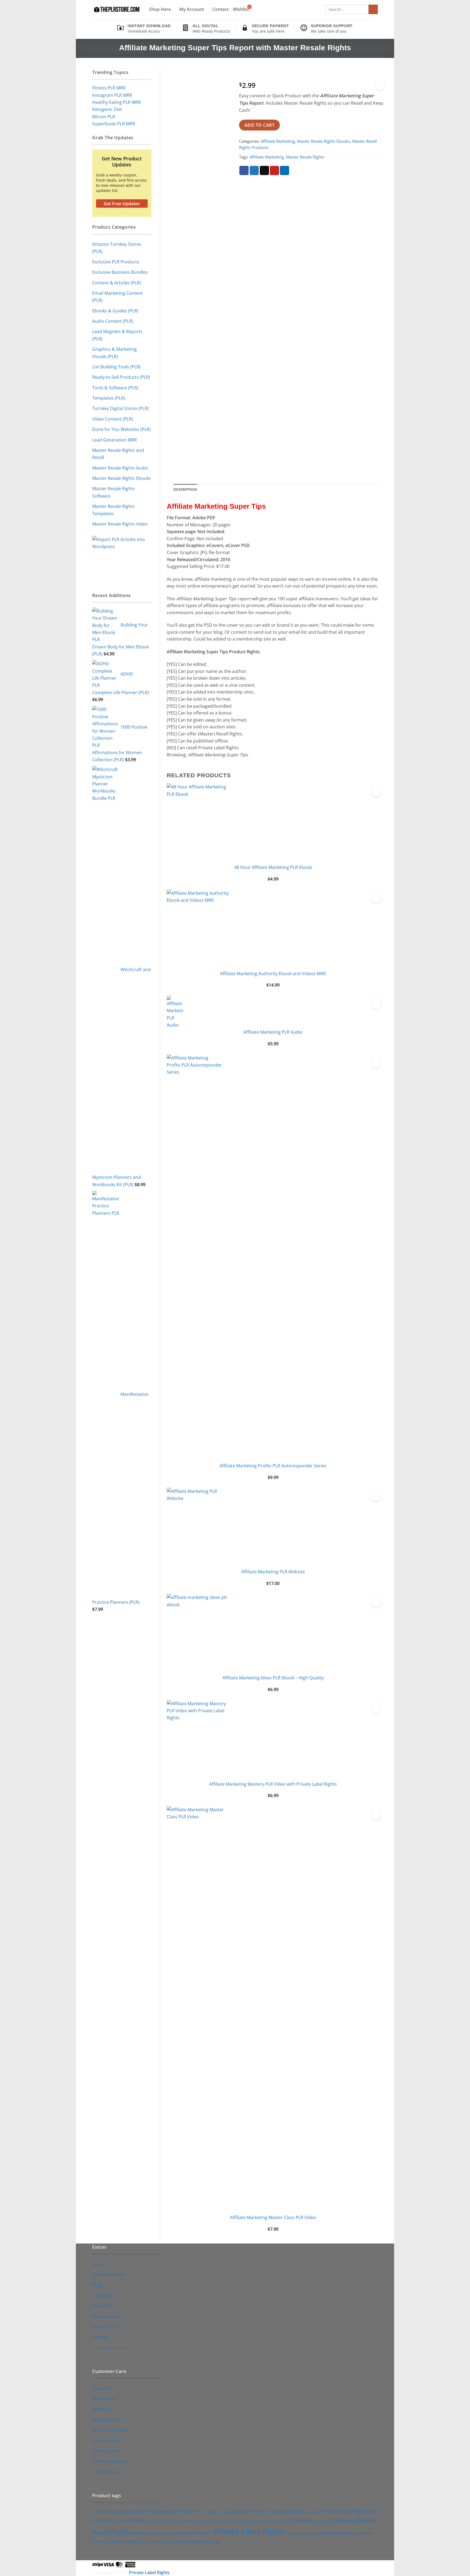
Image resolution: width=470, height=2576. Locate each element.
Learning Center (109, 2274)
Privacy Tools (106, 2451)
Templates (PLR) (109, 398)
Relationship (308, 2533)
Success (146, 2542)
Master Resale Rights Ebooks (122, 478)
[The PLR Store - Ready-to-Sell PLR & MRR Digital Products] (116, 10)
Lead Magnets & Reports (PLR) (117, 335)
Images (231, 2521)
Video (180, 2541)
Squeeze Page (124, 2541)
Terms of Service (109, 2461)
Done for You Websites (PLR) (121, 429)
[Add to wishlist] (380, 84)
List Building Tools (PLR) (116, 367)
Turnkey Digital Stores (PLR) (120, 408)
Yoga (216, 2542)
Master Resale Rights (305, 157)
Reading (292, 2533)
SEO (328, 2533)
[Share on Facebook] (244, 171)
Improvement (248, 2521)
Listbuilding (300, 2521)
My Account (192, 9)
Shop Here (160, 9)
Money (168, 2533)
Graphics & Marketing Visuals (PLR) (115, 352)
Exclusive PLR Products (116, 262)
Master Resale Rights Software (114, 492)
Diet (248, 2511)
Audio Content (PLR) (113, 321)
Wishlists (101, 2409)
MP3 (198, 2533)
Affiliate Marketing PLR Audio (273, 1032)
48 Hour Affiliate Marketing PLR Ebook (273, 867)
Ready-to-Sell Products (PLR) (121, 377)
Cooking (226, 2512)
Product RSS (105, 2327)
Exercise (295, 2511)
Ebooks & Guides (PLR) (115, 311)
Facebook (312, 2512)
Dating (238, 2512)
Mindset (156, 2533)
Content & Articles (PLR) (117, 283)
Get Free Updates (122, 204)
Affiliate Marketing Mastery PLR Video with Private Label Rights (273, 1784)
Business (180, 2511)
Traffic (158, 2542)
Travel (168, 2542)
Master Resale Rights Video (120, 524)
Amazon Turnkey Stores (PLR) (117, 248)
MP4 (208, 2533)
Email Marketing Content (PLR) (117, 296)
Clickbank (212, 2512)
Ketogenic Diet (107, 109)
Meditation (141, 2533)
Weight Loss (198, 2541)
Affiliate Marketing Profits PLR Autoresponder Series (273, 1466)
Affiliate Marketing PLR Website (273, 1572)
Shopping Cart (107, 2420)
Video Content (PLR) (113, 419)
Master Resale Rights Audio (120, 468)
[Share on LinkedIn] (285, 171)
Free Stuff (102, 2306)
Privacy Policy (106, 2440)
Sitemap (101, 2337)
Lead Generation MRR (115, 440)
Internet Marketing (274, 2521)
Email (257, 2512)
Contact (220, 9)
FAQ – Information (111, 2430)
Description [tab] (185, 489)
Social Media (342, 2533)
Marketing (344, 2521)
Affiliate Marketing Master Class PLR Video (273, 2217)
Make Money (322, 2521)
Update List (104, 2295)
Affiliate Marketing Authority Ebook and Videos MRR (273, 973)
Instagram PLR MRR (112, 95)
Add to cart (259, 125)
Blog (97, 2285)
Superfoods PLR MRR (114, 124)
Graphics (120, 2521)
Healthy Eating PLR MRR (117, 102)
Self (321, 2533)
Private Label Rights (250, 2531)
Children (198, 2512)
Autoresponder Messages (145, 2511)
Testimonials (105, 2316)
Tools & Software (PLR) (115, 388)
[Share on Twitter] (254, 171)
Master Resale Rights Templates (114, 510)
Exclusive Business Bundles (120, 272)
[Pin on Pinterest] (274, 171)
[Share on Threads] (264, 171)
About (98, 2264)
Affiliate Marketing (278, 141)
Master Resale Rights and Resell (118, 454)
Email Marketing (274, 2512)
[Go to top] (459, 2568)
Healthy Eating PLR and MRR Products (174, 2521)
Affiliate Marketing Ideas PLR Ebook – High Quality (273, 1678)
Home (220, 2521)
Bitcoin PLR (104, 116)
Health (137, 2521)
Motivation (184, 2533)
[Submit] (373, 9)
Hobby (209, 2521)
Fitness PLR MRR (109, 88)
